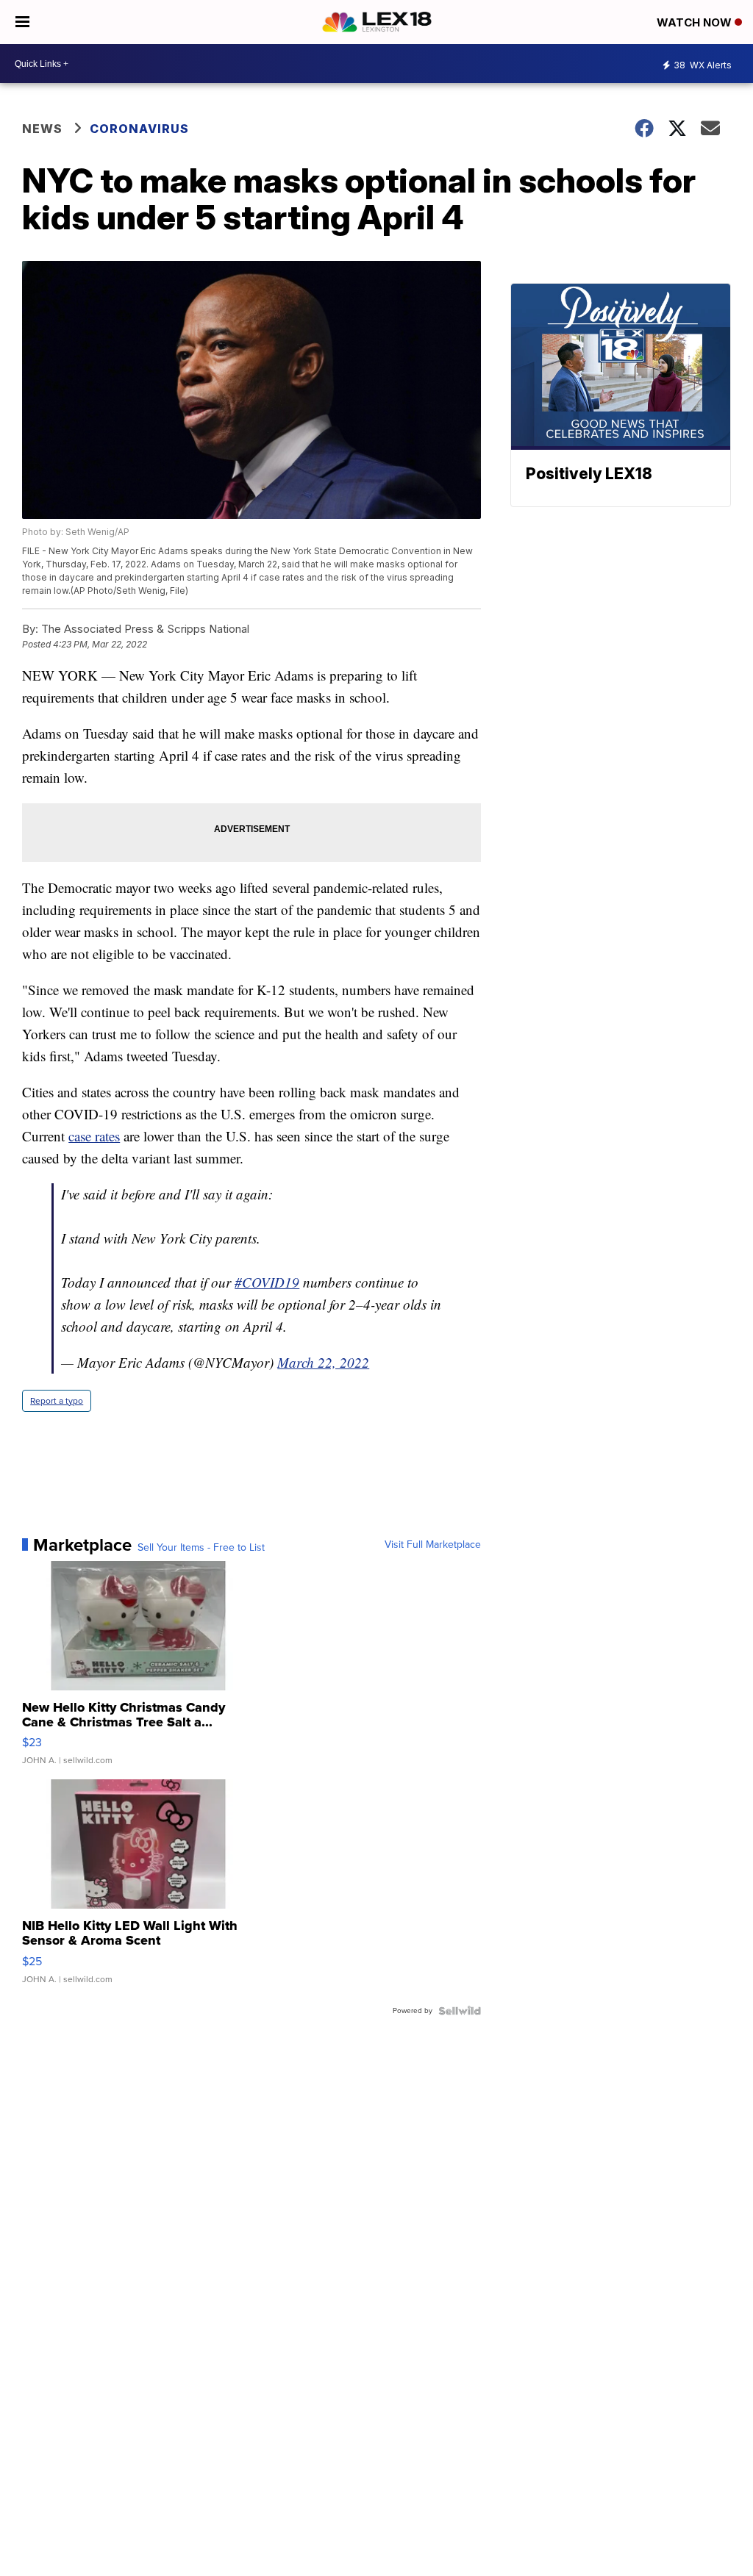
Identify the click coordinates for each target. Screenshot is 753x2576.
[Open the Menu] (22, 22)
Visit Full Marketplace (433, 1545)
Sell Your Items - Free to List (201, 1548)
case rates (94, 1136)
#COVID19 (267, 1282)
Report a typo (57, 1401)
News (42, 129)
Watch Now (696, 22)
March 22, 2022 (323, 1362)
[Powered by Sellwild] (460, 2011)
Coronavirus (139, 129)
